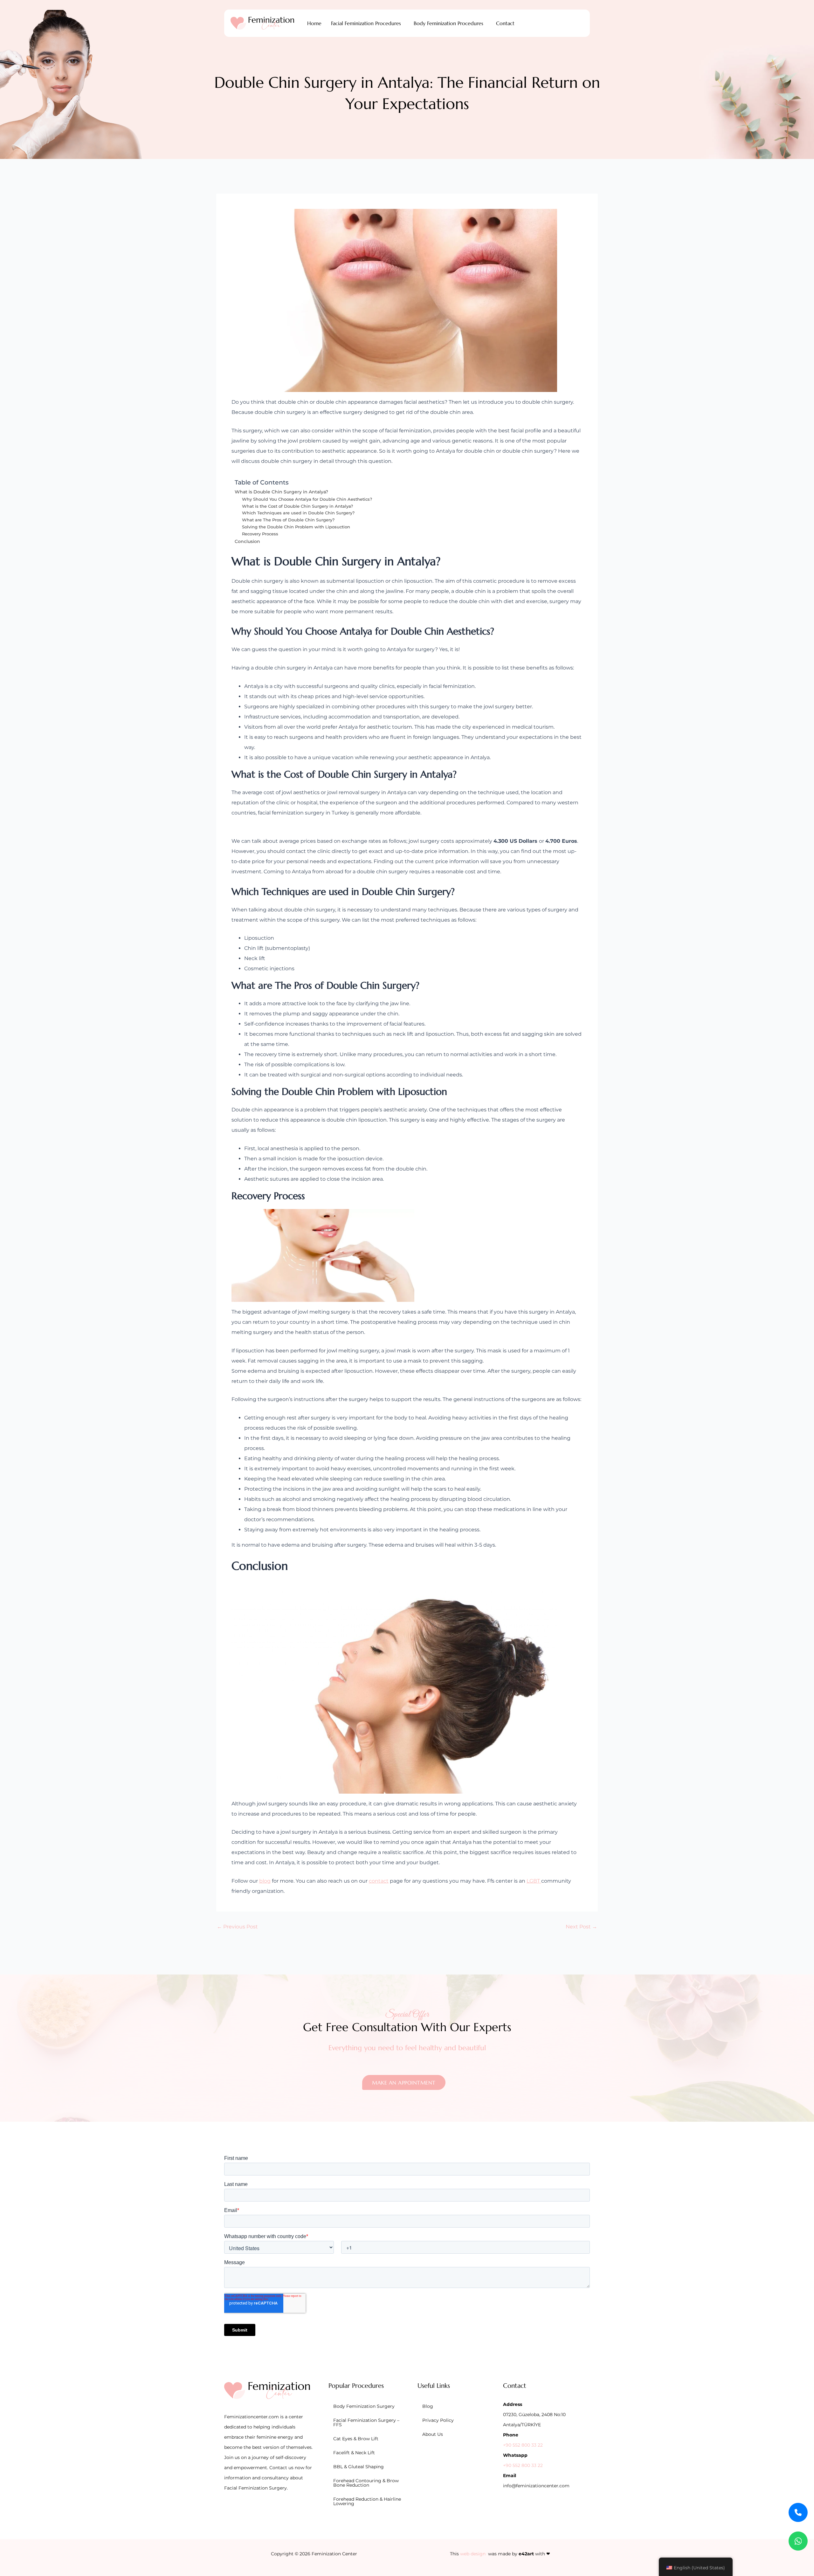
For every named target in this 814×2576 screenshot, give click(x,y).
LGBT (534, 1881)
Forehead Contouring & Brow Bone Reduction (366, 2483)
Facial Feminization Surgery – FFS (366, 2422)
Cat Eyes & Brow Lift (356, 2439)
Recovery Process (260, 534)
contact (379, 1881)
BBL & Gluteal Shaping (359, 2467)
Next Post (581, 1927)
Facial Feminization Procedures (366, 23)
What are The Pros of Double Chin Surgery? (288, 520)
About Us (433, 2434)
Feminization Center (334, 2554)
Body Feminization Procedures (448, 23)
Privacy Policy (438, 2420)
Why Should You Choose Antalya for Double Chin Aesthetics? (307, 499)
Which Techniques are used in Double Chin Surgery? (298, 513)
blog (265, 1881)
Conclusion (247, 541)
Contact (505, 23)
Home (314, 23)
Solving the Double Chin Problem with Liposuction (296, 527)
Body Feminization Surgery (364, 2406)
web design (473, 2554)
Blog (428, 2406)
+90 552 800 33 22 (523, 2445)
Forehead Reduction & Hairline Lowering (367, 2501)
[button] (368, 23)
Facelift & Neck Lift (354, 2453)
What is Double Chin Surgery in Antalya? (281, 492)
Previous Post (237, 1927)
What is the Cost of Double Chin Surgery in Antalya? (297, 506)
